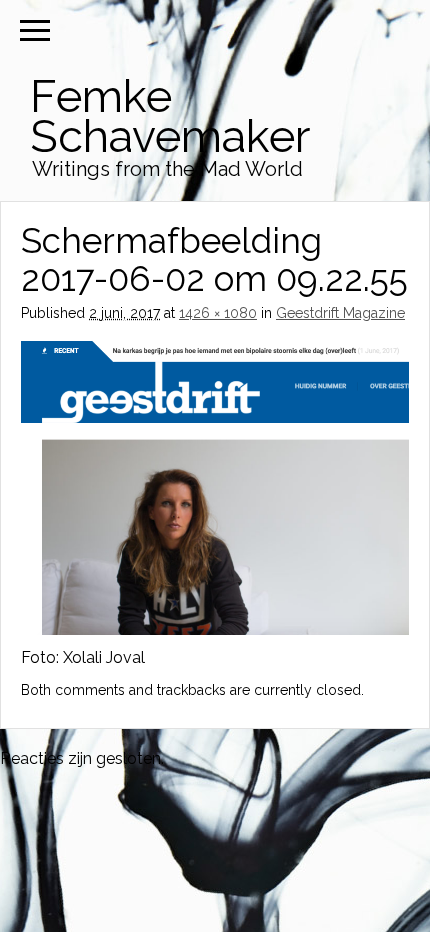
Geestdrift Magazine (340, 313)
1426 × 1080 (218, 313)
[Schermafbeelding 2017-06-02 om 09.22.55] (215, 629)
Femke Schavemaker (170, 116)
